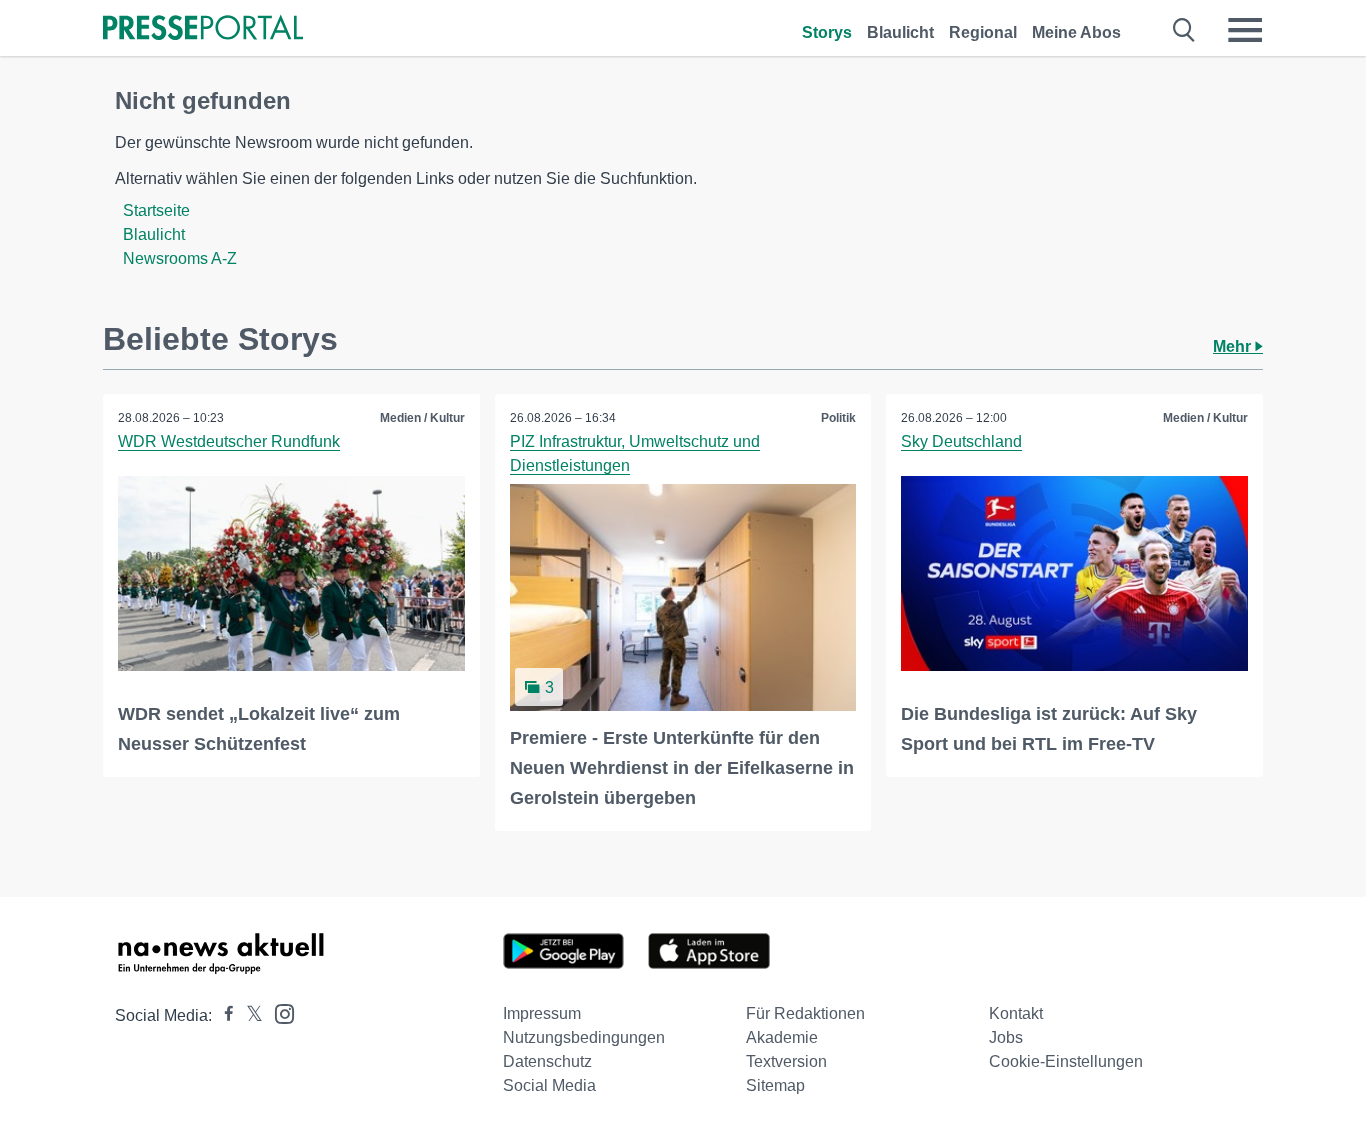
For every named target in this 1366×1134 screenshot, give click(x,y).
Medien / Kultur (422, 418)
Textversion (786, 1061)
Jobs (1006, 1037)
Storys (827, 32)
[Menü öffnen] (1245, 30)
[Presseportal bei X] (248, 1015)
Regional (983, 32)
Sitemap (775, 1085)
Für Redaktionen (805, 1013)
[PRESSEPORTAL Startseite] (203, 29)
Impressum (542, 1013)
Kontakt (1016, 1013)
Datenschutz (547, 1061)
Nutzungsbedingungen (584, 1037)
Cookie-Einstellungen (1066, 1061)
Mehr (1234, 346)
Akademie (782, 1037)
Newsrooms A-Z (180, 258)
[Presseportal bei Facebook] (223, 1015)
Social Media (549, 1085)
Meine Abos (1076, 32)
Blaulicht (900, 32)
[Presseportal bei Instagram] (278, 1012)
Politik (838, 418)
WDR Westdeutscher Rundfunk (229, 441)
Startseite (156, 210)
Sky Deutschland (961, 441)
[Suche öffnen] (1184, 30)
